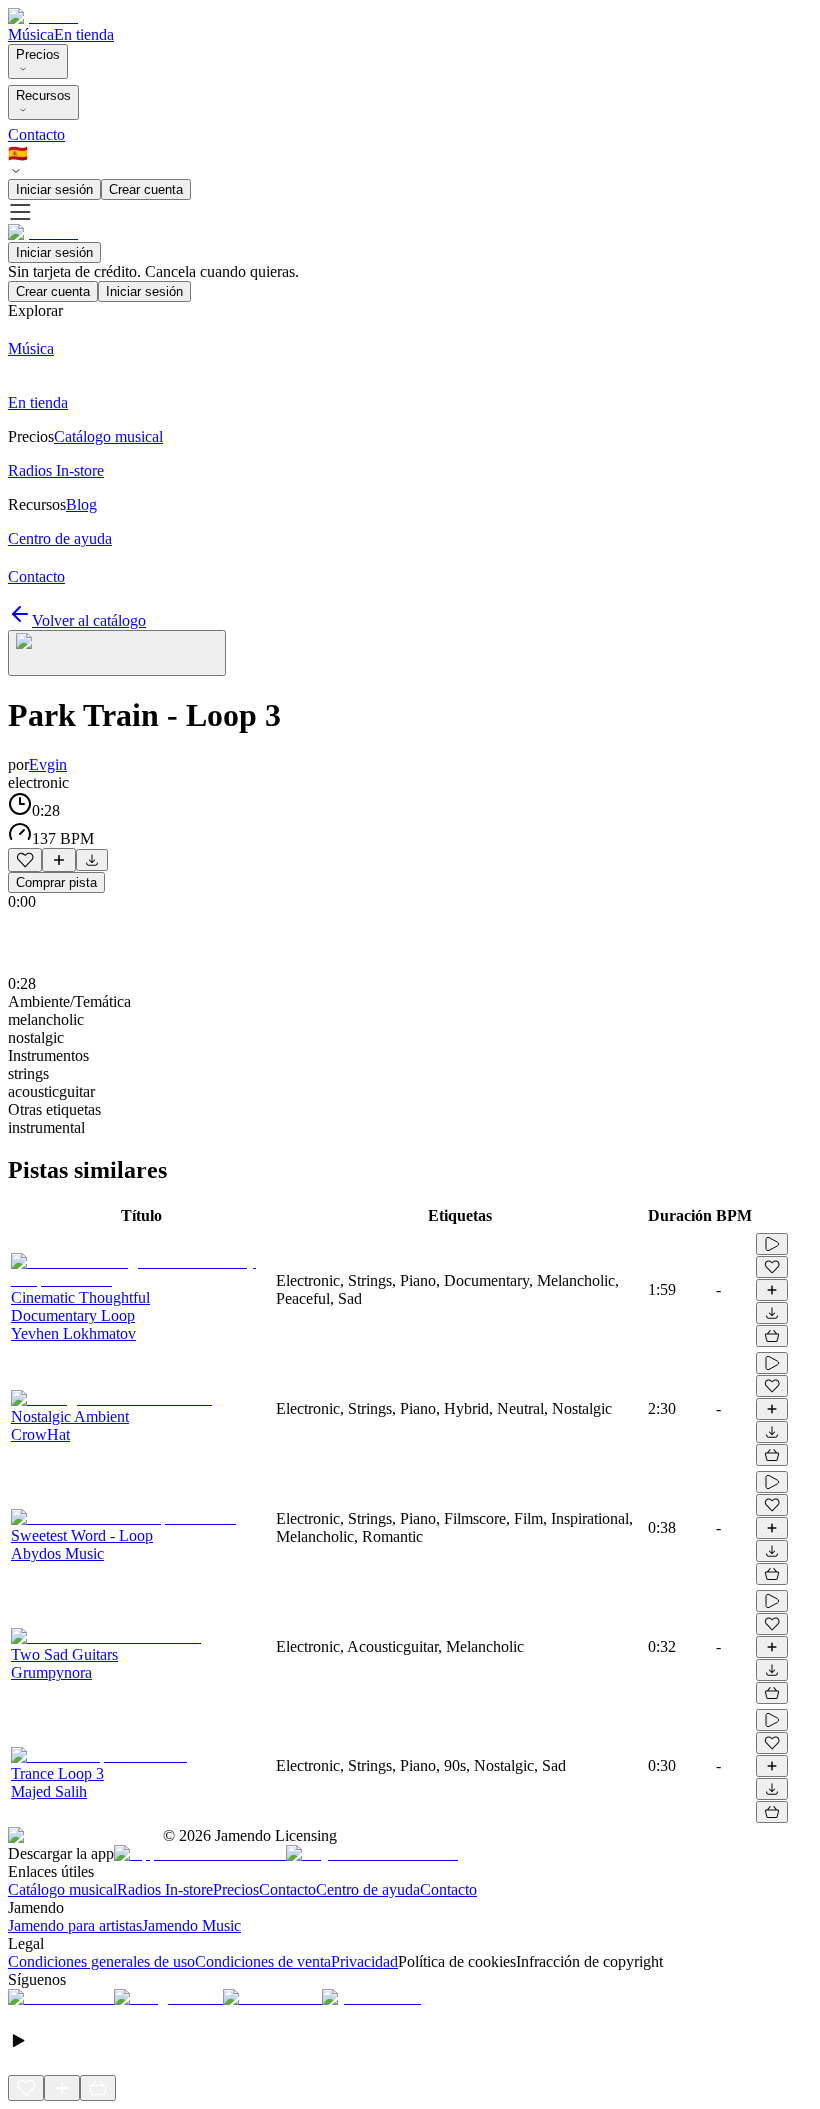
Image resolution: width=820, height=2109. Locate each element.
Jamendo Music (191, 1925)
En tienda (84, 34)
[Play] (117, 653)
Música (31, 34)
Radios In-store (165, 1889)
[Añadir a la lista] (59, 860)
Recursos (43, 95)
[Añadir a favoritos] (25, 860)
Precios (38, 54)
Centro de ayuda (368, 1889)
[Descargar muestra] (92, 860)
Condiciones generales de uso (101, 1961)
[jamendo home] (43, 16)
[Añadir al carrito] (772, 1336)
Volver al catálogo (89, 620)
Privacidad (364, 1961)
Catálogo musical (62, 1889)
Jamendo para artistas (75, 1925)
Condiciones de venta (263, 1961)
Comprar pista (56, 882)
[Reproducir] (772, 1244)
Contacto (36, 134)
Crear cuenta (146, 189)
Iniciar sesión (54, 189)
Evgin (48, 764)
